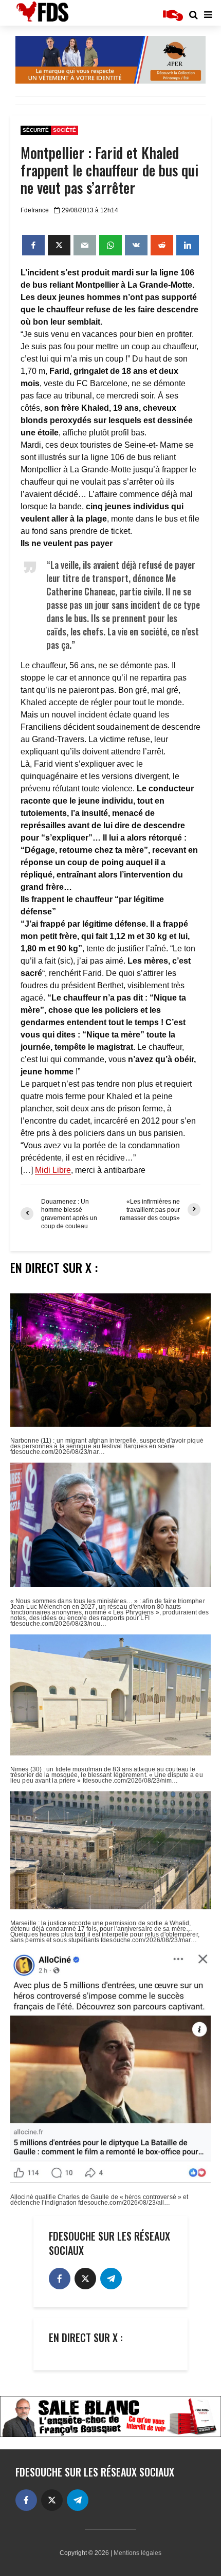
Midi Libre (53, 1170)
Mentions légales (137, 2553)
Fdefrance (35, 210)
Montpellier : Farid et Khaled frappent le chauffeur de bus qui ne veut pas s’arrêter (109, 170)
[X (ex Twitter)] (85, 2279)
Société (65, 130)
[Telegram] (111, 2279)
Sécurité (36, 130)
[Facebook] (60, 2279)
